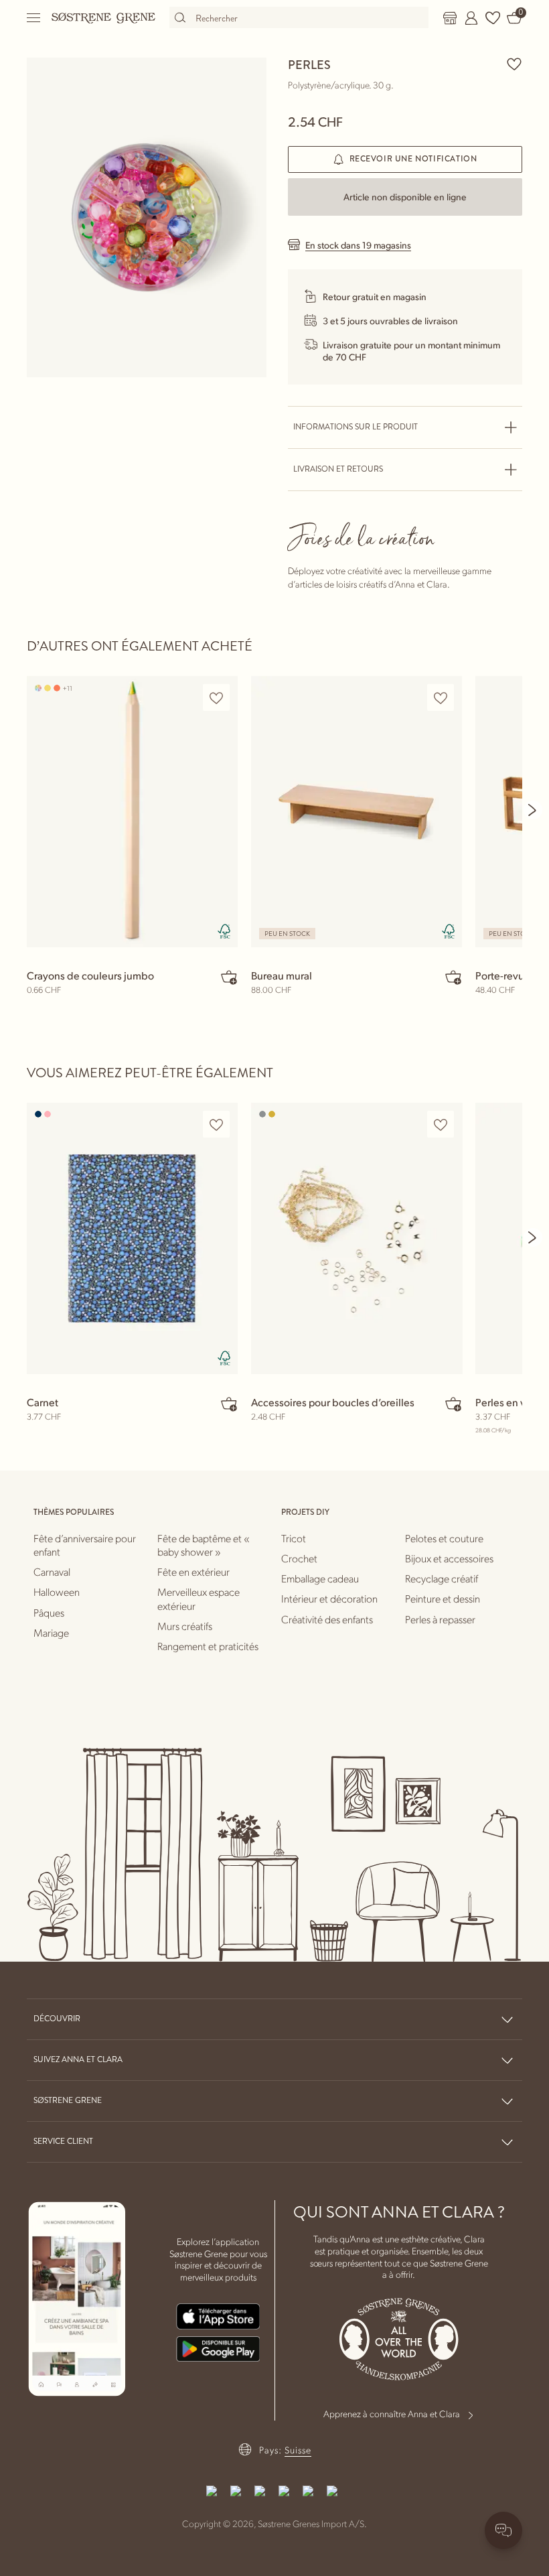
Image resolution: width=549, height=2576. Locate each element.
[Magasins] (450, 18)
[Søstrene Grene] (104, 17)
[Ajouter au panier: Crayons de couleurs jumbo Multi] (229, 977)
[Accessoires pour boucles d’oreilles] (357, 1238)
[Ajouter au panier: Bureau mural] (453, 977)
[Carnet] (132, 1238)
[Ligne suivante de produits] (533, 810)
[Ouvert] (34, 18)
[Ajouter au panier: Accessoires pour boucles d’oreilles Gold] (453, 1404)
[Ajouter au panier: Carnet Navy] (229, 1404)
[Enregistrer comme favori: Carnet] (216, 1125)
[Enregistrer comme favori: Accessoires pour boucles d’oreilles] (441, 1125)
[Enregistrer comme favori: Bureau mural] (441, 698)
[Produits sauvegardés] (493, 18)
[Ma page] (471, 18)
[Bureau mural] (357, 812)
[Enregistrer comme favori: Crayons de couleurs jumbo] (216, 698)
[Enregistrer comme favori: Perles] (514, 64)
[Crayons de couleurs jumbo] (132, 812)
